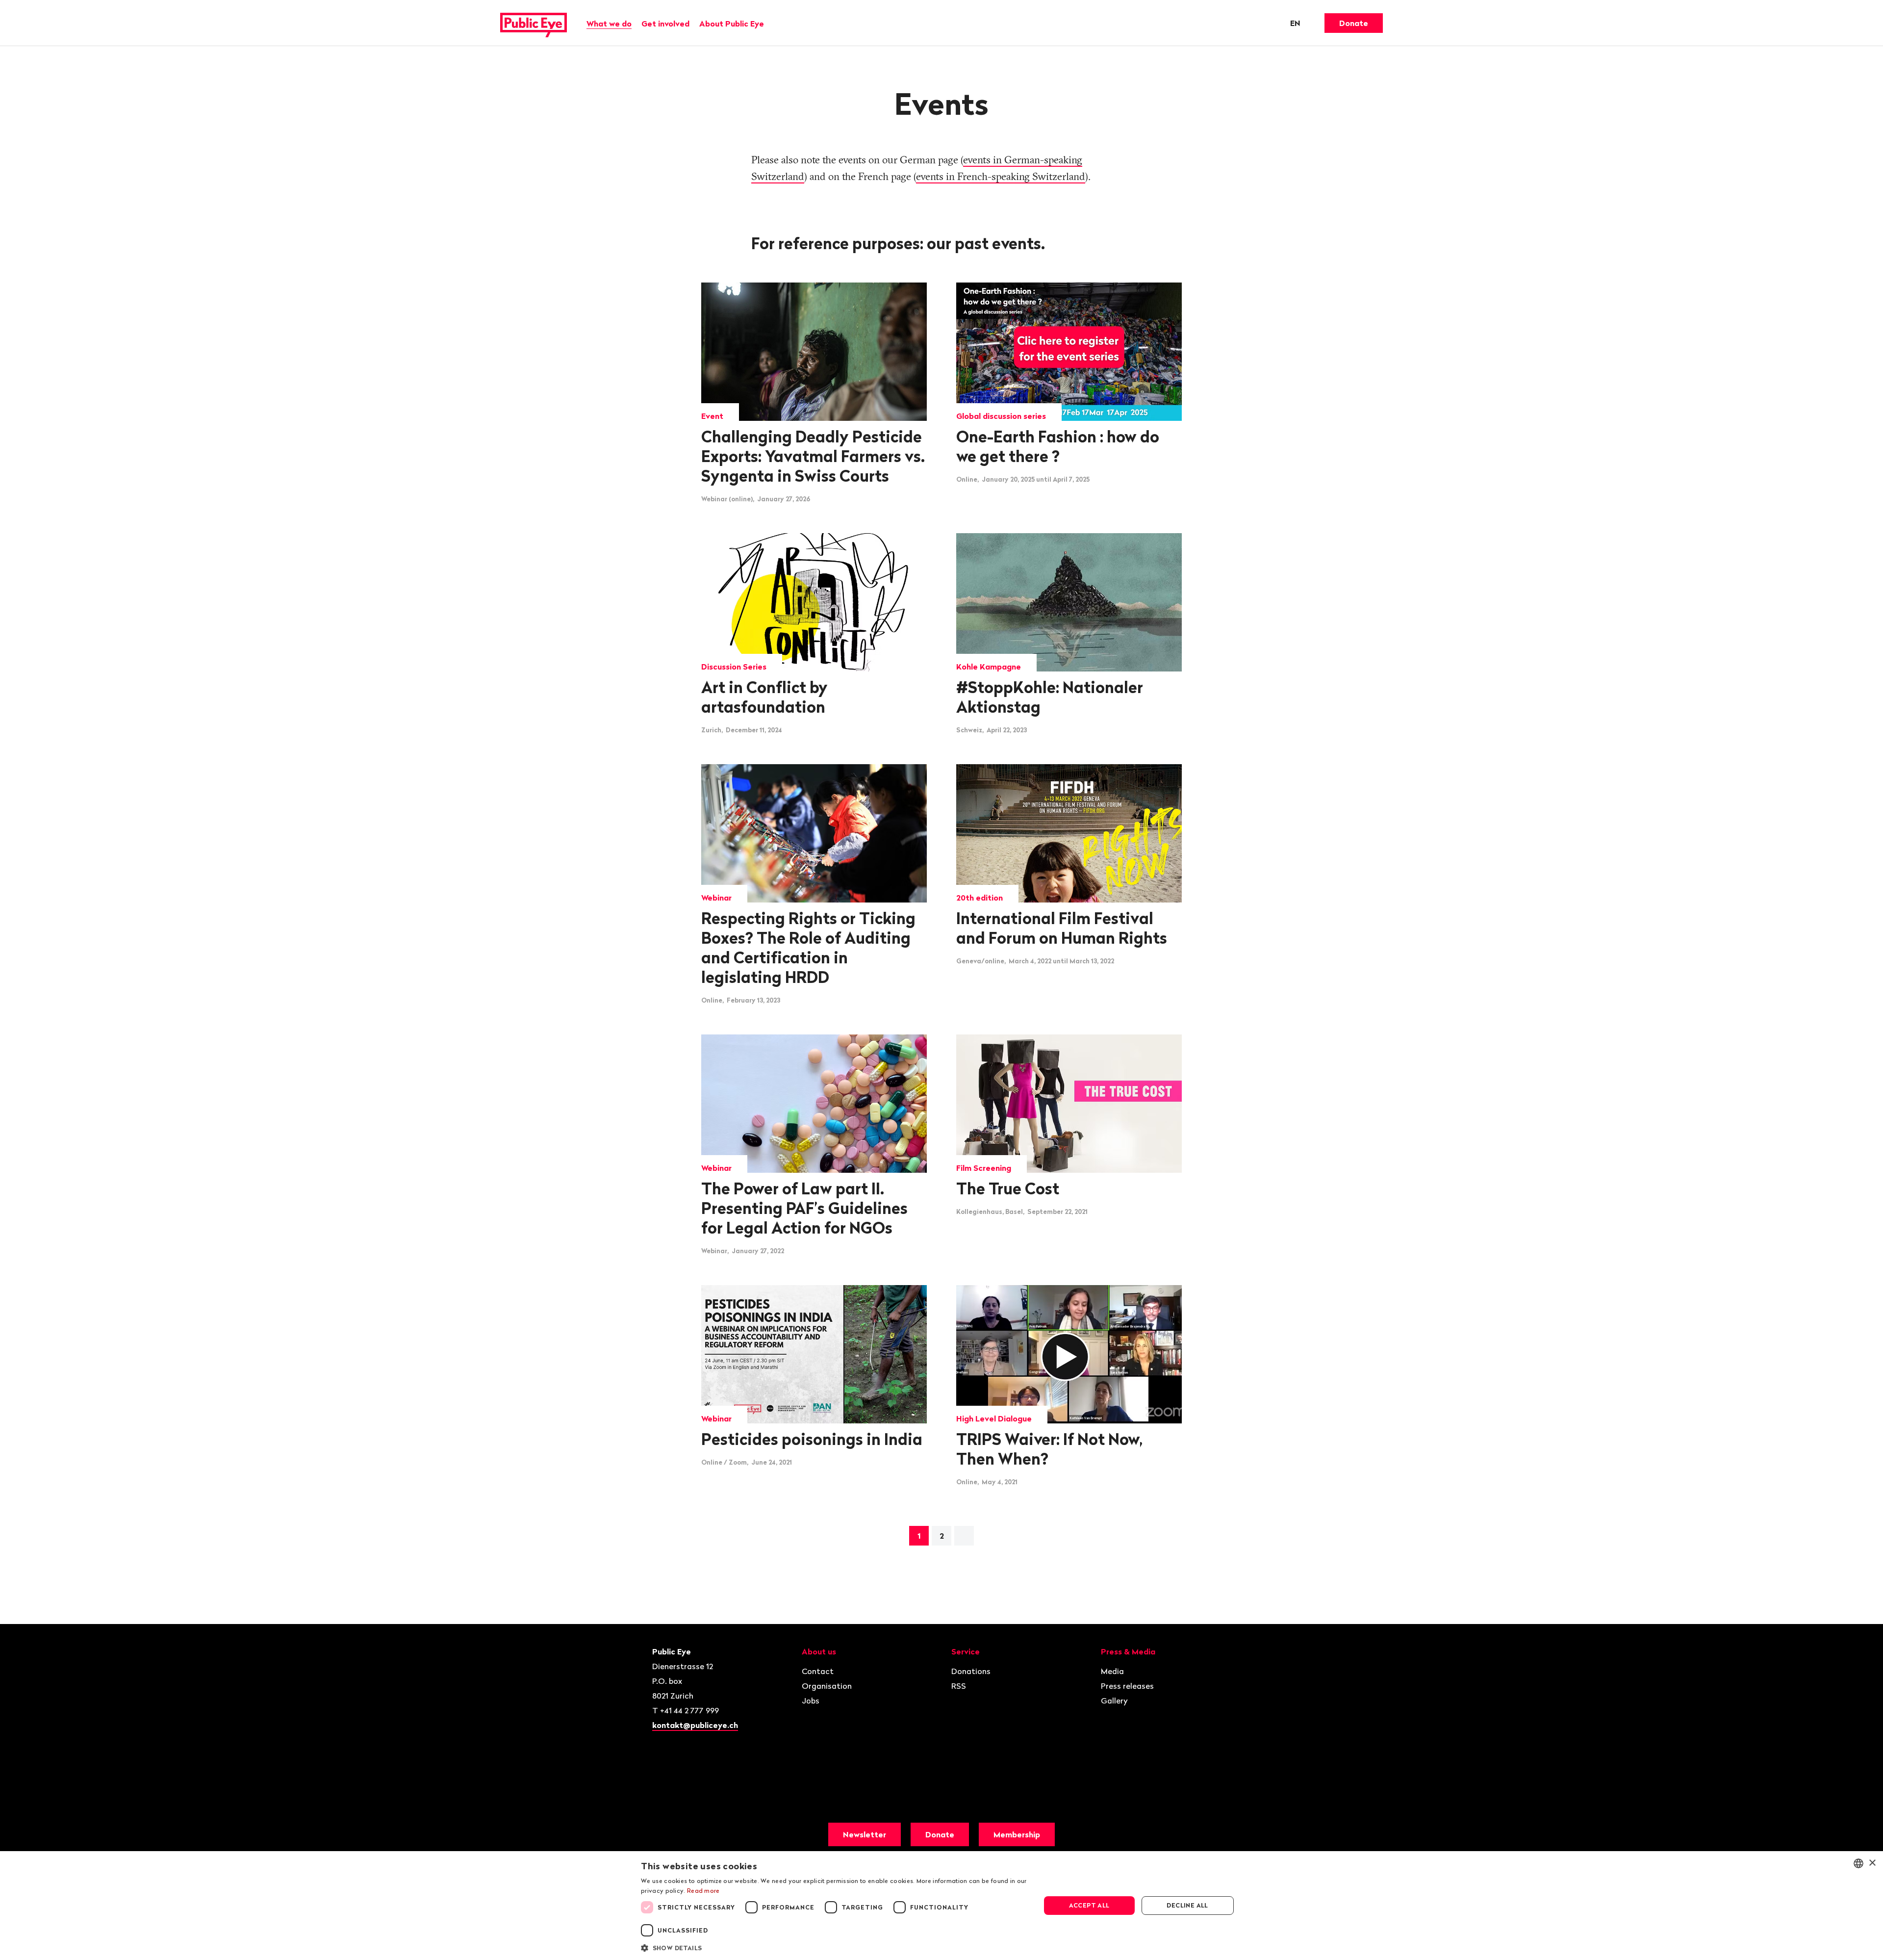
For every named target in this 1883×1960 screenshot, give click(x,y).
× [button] (1872, 1863)
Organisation (827, 1686)
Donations (971, 1671)
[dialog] (941, 1906)
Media (1112, 1671)
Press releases (1127, 1686)
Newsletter (865, 1834)
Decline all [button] (1187, 1905)
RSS (959, 1686)
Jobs (811, 1701)
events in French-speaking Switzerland (1001, 176)
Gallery (1114, 1701)
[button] (835, 1947)
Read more (703, 1891)
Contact (818, 1671)
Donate (1354, 23)
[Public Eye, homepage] (534, 23)
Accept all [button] (1089, 1905)
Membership (1017, 1834)
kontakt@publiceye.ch (695, 1725)
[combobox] (1858, 1863)
